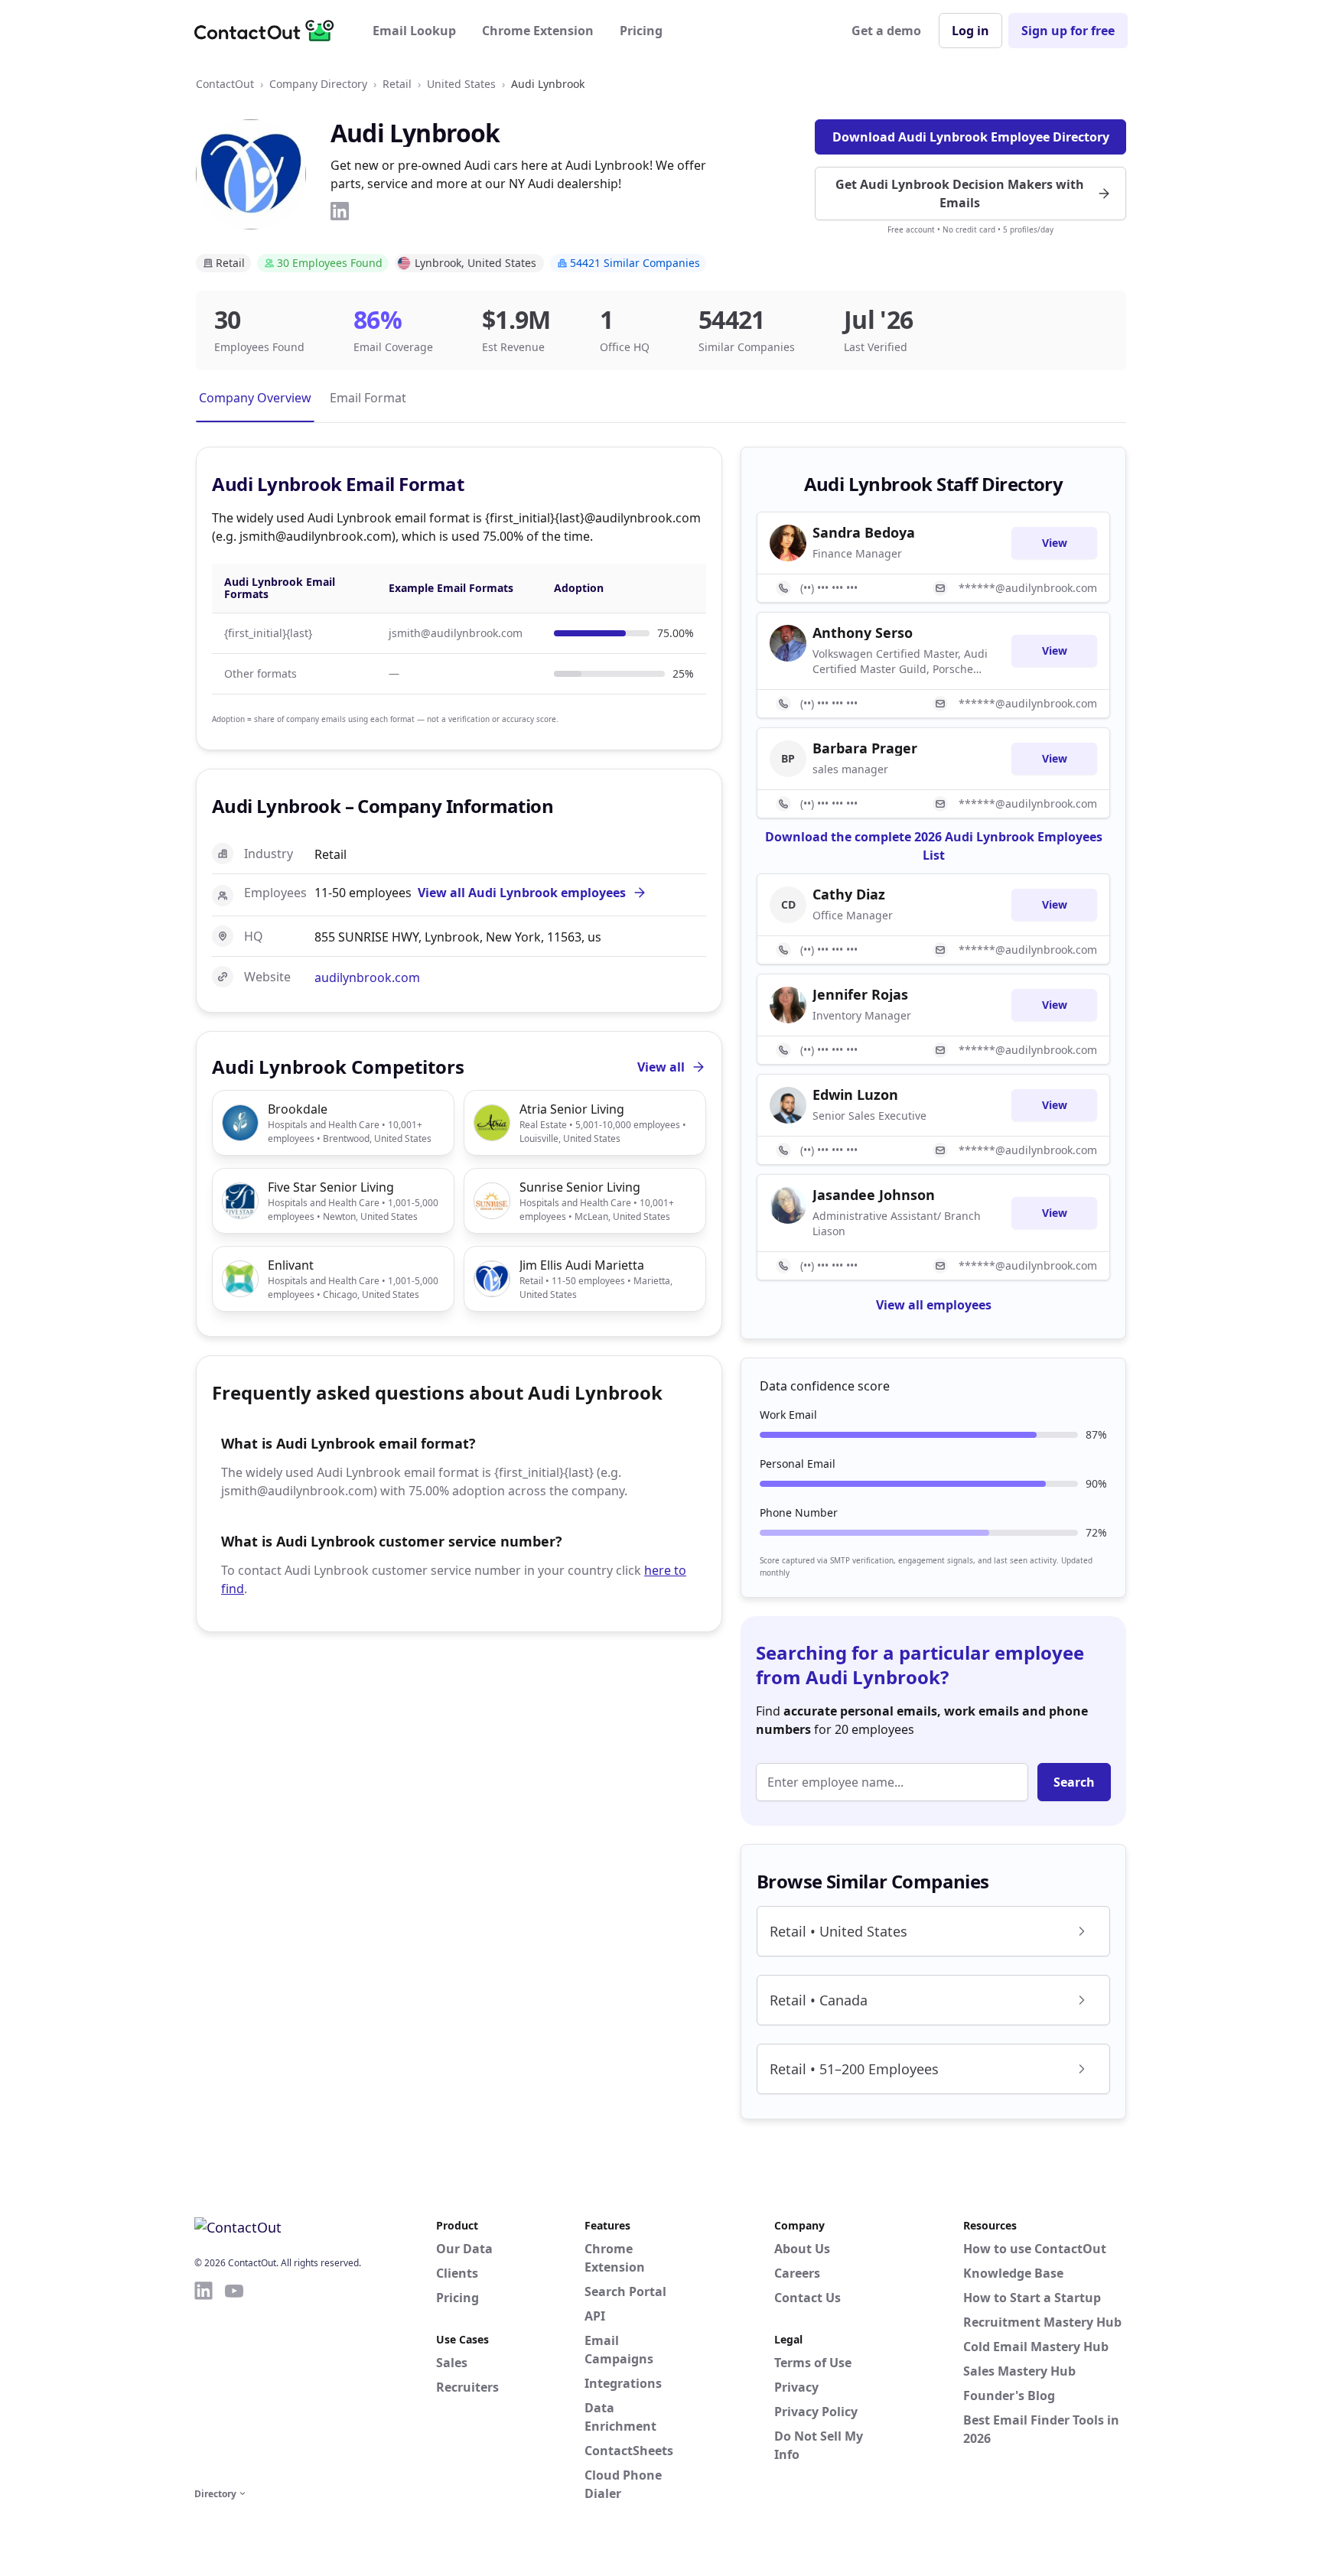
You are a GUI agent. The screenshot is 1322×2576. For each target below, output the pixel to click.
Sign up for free (1068, 31)
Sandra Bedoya (864, 532)
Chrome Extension (538, 31)
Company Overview (255, 398)
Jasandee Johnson (874, 1195)
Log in (970, 31)
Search (1074, 1782)
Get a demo (886, 31)
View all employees (934, 1305)
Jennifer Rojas (860, 994)
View (1055, 543)
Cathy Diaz (849, 894)
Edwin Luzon (855, 1094)
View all (661, 1067)
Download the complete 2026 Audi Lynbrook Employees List (934, 846)
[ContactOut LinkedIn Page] (204, 2382)
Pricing (641, 31)
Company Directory (318, 84)
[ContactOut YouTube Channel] (234, 2382)
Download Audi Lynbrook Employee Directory (971, 137)
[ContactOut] (269, 31)
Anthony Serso (863, 633)
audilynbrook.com (367, 977)
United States (461, 84)
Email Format (368, 398)
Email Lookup (414, 31)
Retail (397, 84)
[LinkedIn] (340, 211)
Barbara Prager (865, 748)
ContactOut (225, 84)
